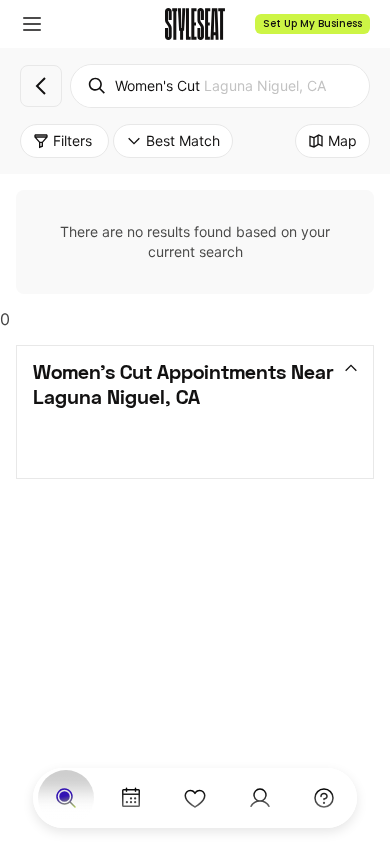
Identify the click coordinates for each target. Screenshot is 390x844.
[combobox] (220, 86)
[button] (32, 24)
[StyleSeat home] (195, 24)
